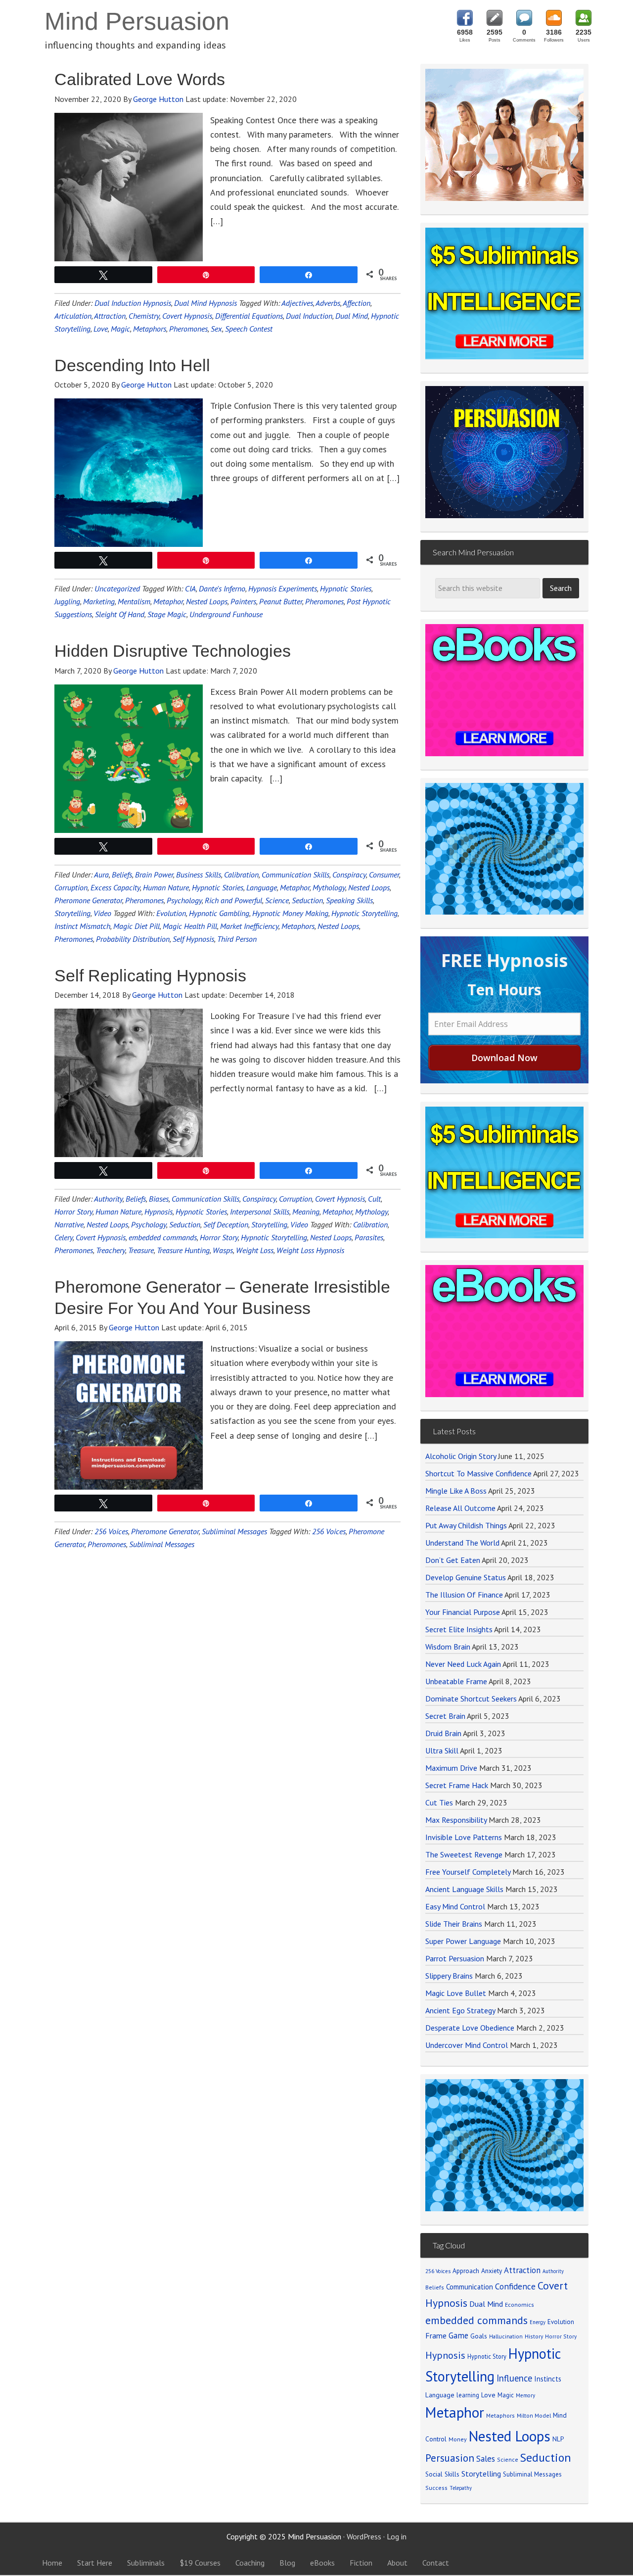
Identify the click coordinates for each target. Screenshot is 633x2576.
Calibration (241, 875)
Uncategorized (117, 588)
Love (101, 329)
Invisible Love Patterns (464, 1837)
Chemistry (144, 316)
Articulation (73, 316)
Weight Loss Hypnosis (310, 1250)
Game (458, 2335)
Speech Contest (249, 329)
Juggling (67, 601)
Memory (525, 2395)
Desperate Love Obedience (470, 2028)
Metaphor (168, 601)
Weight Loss (255, 1250)
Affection (357, 303)
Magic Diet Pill (136, 926)
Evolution (171, 913)
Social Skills (442, 2474)
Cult (374, 1199)
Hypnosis (158, 1212)
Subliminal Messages (234, 1531)
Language (262, 887)
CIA (190, 588)
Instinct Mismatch (82, 926)
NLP (558, 2439)
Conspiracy (349, 875)
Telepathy (461, 2488)
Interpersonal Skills (260, 1212)
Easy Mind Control (455, 1906)
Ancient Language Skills (464, 1889)
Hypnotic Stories (346, 588)
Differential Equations (249, 316)
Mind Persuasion (137, 21)
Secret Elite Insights (459, 1629)
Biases (159, 1199)
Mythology (329, 887)
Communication (470, 2287)
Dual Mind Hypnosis (205, 303)
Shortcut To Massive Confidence (478, 1473)
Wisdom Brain (448, 1647)
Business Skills (199, 875)
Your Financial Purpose (463, 1612)
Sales (486, 2459)
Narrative (69, 1224)
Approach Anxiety (477, 2271)
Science (277, 900)
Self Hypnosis (193, 939)
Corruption (71, 887)
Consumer (384, 875)
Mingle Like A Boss (456, 1491)
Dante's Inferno (222, 588)
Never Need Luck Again (463, 1664)
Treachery (111, 1250)
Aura (101, 875)
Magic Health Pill (190, 926)
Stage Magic (167, 614)
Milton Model (534, 2415)
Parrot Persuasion (455, 1958)
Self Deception (226, 1224)
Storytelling (72, 913)
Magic (120, 329)
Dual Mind (352, 316)
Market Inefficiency (249, 926)
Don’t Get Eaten (453, 1560)
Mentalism (134, 601)
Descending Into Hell (132, 365)
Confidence (515, 2286)
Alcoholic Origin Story (461, 1456)
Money (458, 2439)
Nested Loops (207, 601)
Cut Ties (439, 1802)
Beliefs (122, 875)
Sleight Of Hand (120, 614)
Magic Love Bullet (456, 1993)
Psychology (184, 900)
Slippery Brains (449, 1976)
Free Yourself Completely (468, 1872)
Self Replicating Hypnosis (150, 975)
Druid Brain (443, 1733)
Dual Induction (309, 316)
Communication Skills (295, 875)
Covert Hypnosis (187, 316)
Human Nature (166, 887)
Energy (538, 2322)
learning (468, 2395)
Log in (397, 2536)
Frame (436, 2335)
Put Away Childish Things (466, 1525)
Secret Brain (445, 1716)
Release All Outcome (460, 1508)
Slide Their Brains (454, 1924)
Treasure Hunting (183, 1250)
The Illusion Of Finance (464, 1595)
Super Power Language (463, 1941)
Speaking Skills (349, 900)
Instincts (548, 2379)
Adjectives (297, 303)
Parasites (369, 1237)
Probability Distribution (133, 939)
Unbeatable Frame (456, 1681)
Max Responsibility (456, 1820)
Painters (243, 601)
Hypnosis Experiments (283, 588)
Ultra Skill (442, 1750)
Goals (479, 2336)
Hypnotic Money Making (290, 913)
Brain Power (154, 875)
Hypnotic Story (487, 2356)
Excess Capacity (115, 887)
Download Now (504, 1058)
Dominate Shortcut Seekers (471, 1699)
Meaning (306, 1212)
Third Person (237, 939)
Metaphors (150, 329)
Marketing (99, 601)
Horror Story (73, 1212)
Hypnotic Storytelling (364, 913)
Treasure (141, 1250)
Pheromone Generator (88, 900)
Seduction (307, 900)
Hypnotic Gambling (219, 913)
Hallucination (506, 2336)
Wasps (223, 1250)
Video (102, 913)
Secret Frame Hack (457, 1785)
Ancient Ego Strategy (460, 2010)
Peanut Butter (281, 601)
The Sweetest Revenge (464, 1854)
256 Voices (111, 1531)
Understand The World (462, 1543)
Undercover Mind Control (467, 2045)
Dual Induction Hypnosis (133, 303)
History (534, 2336)
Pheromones (188, 329)
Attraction (110, 316)
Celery (64, 1237)
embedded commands (163, 1237)
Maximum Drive (451, 1768)
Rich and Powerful (233, 900)
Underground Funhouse (226, 614)
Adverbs (328, 303)
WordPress (364, 2536)
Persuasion (450, 2458)
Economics (520, 2305)
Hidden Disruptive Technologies (173, 651)
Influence (514, 2378)
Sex (216, 329)
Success (436, 2488)
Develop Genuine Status (466, 1577)
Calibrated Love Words (140, 79)
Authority (108, 1199)
